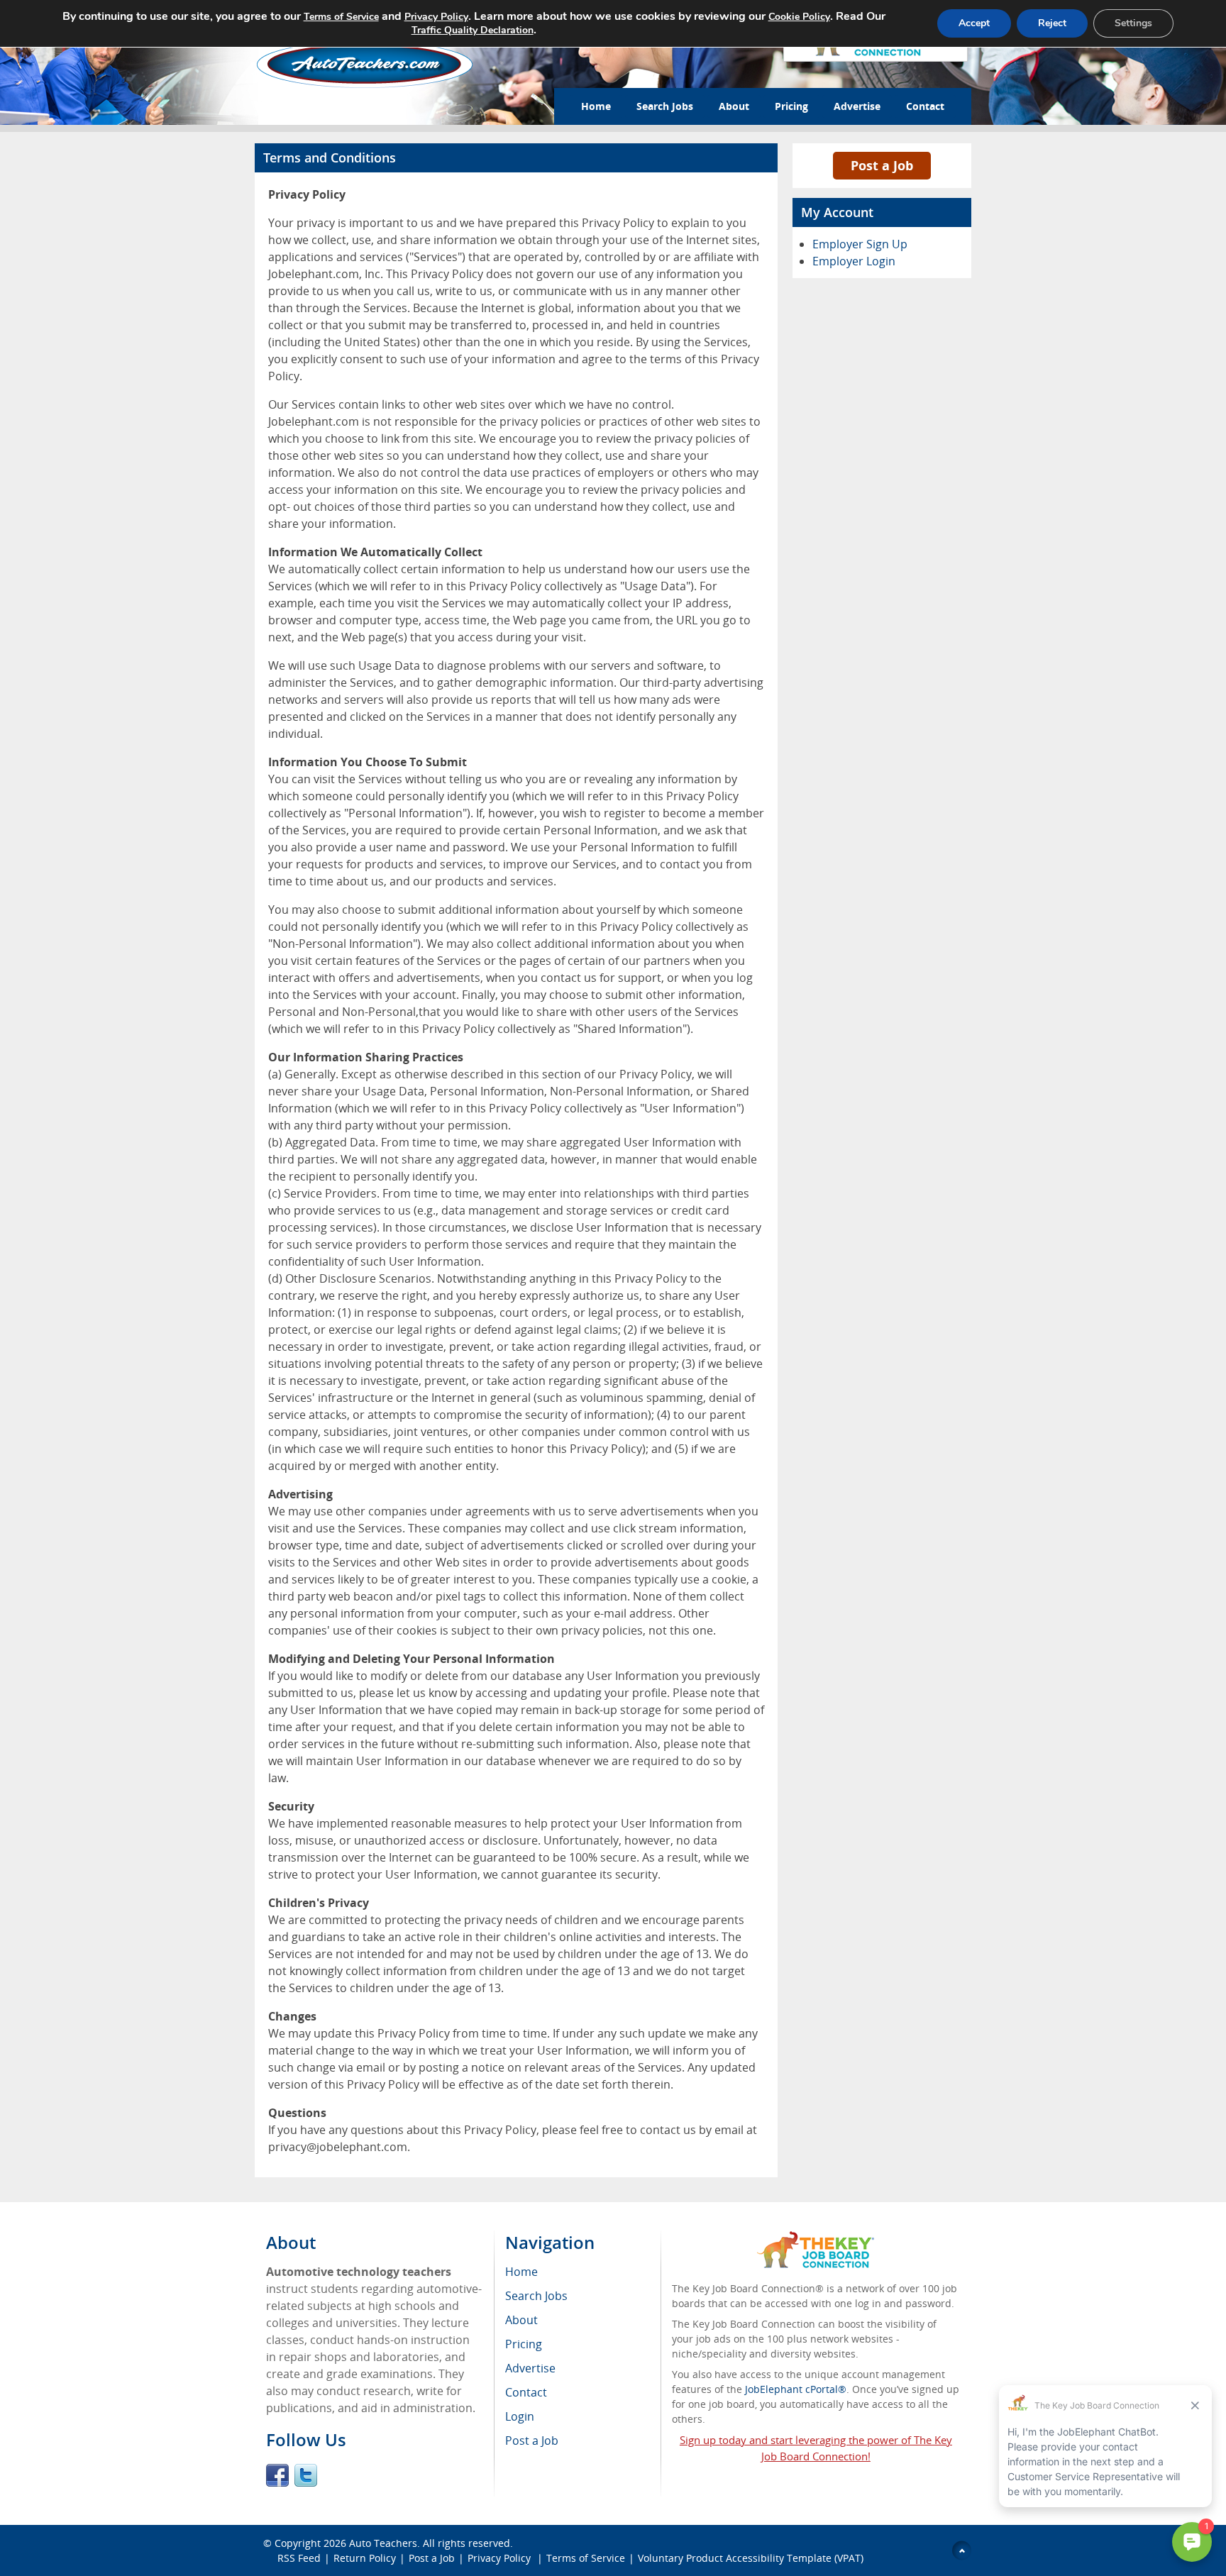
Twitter (306, 2475)
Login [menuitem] (520, 2416)
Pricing (791, 106)
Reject (1052, 23)
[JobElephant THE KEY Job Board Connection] (816, 2238)
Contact (925, 106)
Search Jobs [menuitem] (536, 2296)
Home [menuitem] (521, 2272)
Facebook (277, 2475)
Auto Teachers (383, 2543)
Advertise (857, 106)
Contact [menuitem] (526, 2392)
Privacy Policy (501, 2558)
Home (596, 106)
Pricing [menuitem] (524, 2344)
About (734, 106)
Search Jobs (665, 106)
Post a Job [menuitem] (532, 2440)
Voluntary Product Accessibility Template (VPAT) (751, 2558)
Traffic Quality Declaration (473, 30)
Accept (974, 23)
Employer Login (854, 261)
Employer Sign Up (860, 244)
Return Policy (365, 2558)
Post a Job (882, 165)
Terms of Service (586, 2558)
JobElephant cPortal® (796, 2389)
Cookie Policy (799, 17)
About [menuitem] (521, 2320)
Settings (1133, 23)
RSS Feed (299, 2558)
